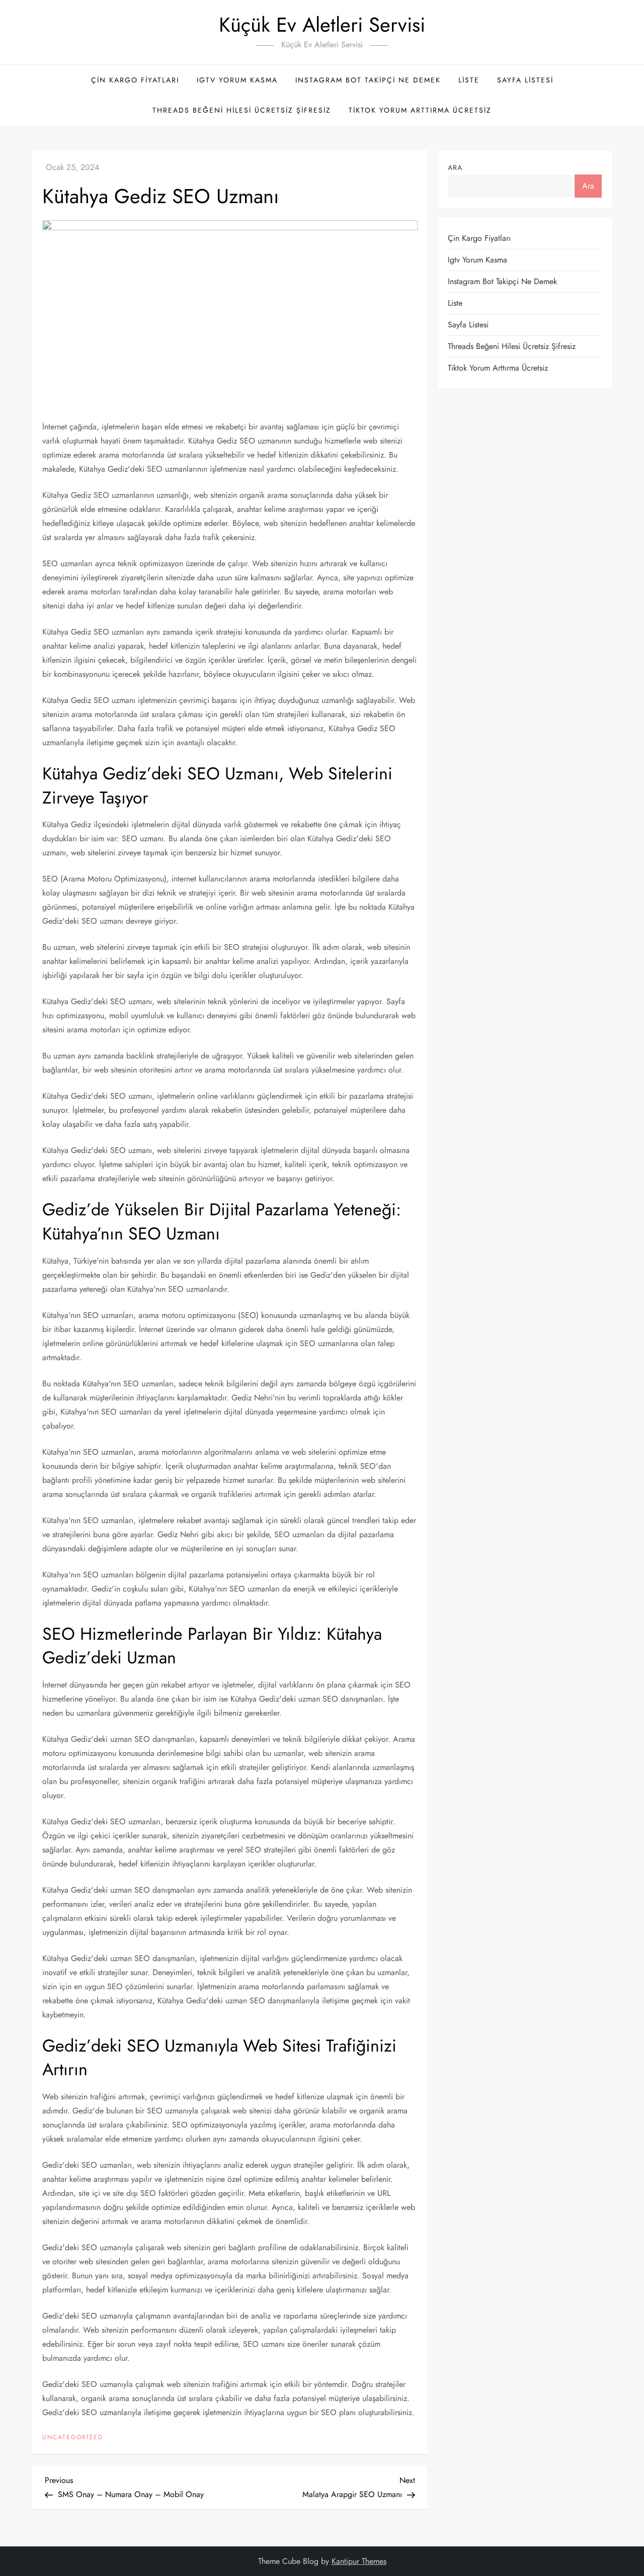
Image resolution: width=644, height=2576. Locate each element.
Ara (455, 167)
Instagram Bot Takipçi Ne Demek (368, 80)
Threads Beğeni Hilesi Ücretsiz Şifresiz (242, 110)
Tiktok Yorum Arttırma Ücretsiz (420, 110)
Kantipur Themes (359, 2561)
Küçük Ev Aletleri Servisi (322, 25)
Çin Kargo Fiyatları (135, 80)
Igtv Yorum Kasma (237, 80)
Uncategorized (73, 2438)
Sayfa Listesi (525, 80)
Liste (469, 80)
